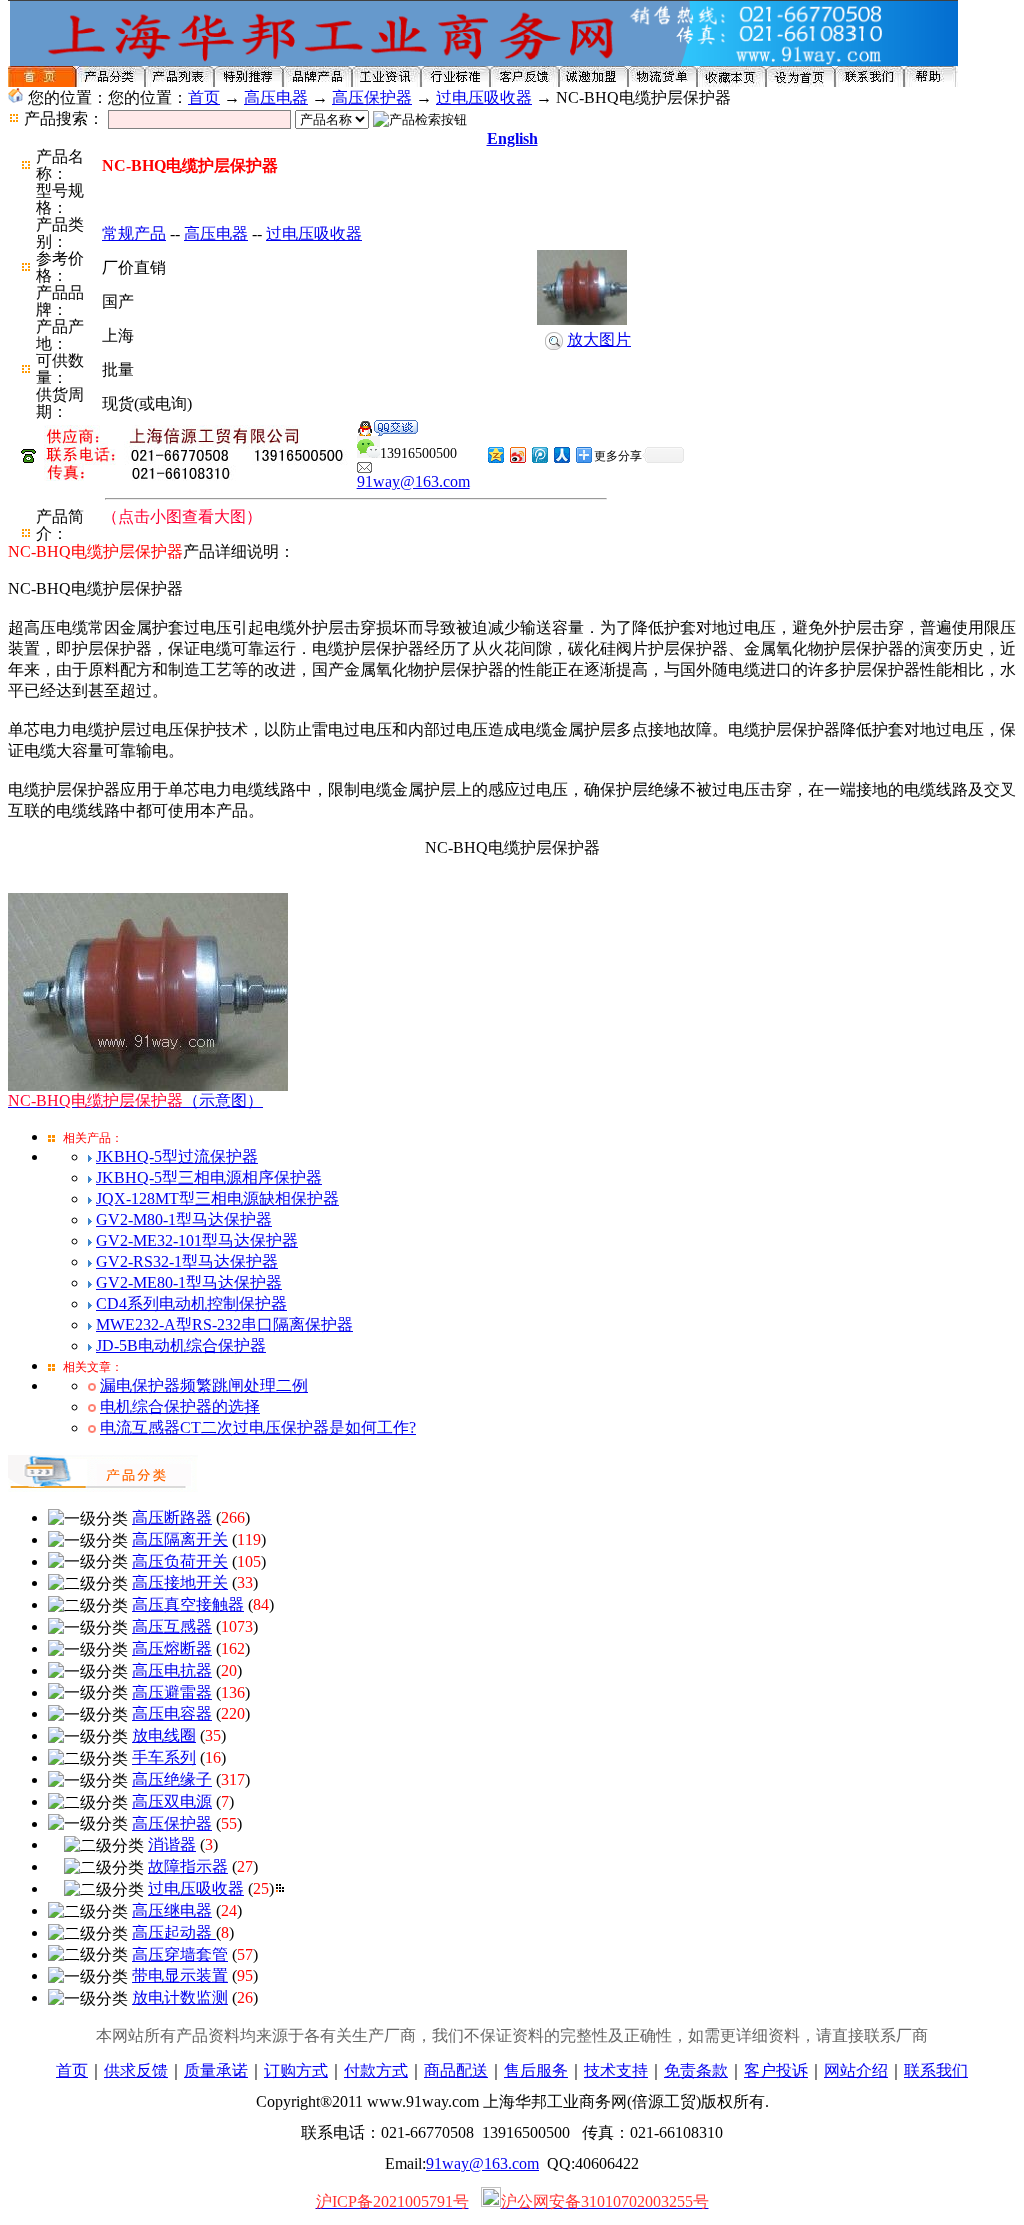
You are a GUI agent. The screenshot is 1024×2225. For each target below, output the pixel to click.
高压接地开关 (180, 1582)
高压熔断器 (172, 1648)
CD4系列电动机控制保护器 (191, 1303)
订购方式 (296, 2070)
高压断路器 (172, 1517)
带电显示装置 (180, 1975)
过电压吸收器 (484, 97)
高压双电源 (172, 1801)
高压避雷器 (172, 1692)
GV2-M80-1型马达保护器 (184, 1219)
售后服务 (536, 2070)
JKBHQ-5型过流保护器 (177, 1156)
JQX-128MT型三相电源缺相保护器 (217, 1198)
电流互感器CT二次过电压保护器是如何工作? (258, 1427)
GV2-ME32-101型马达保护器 (197, 1240)
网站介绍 (856, 2070)
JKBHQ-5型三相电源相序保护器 (209, 1177)
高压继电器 (172, 1910)
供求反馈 (136, 2070)
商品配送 (456, 2070)
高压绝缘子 (172, 1779)
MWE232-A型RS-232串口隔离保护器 (224, 1324)
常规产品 (134, 233)
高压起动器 (174, 1932)
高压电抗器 (172, 1670)
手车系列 (164, 1757)
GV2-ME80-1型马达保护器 (189, 1282)
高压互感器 (172, 1626)
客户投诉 (776, 2070)
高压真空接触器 (188, 1604)
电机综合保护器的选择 (180, 1406)
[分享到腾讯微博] (539, 454)
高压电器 (276, 97)
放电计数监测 (180, 1997)
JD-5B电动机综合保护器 (181, 1345)
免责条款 (696, 2070)
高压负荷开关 (180, 1561)
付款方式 (376, 2070)
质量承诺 (216, 2070)
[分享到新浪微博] (517, 454)
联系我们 (936, 2070)
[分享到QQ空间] (495, 454)
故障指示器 (188, 1866)
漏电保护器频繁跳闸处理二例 (204, 1385)
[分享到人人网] (561, 454)
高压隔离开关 (180, 1539)
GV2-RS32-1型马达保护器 (187, 1261)
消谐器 (172, 1844)
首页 (204, 97)
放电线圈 (164, 1735)
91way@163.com (413, 481)
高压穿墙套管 (180, 1954)
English (512, 138)
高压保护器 (372, 97)
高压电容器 (172, 1713)
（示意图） (135, 1100)
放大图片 (599, 339)
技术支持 (616, 2070)
